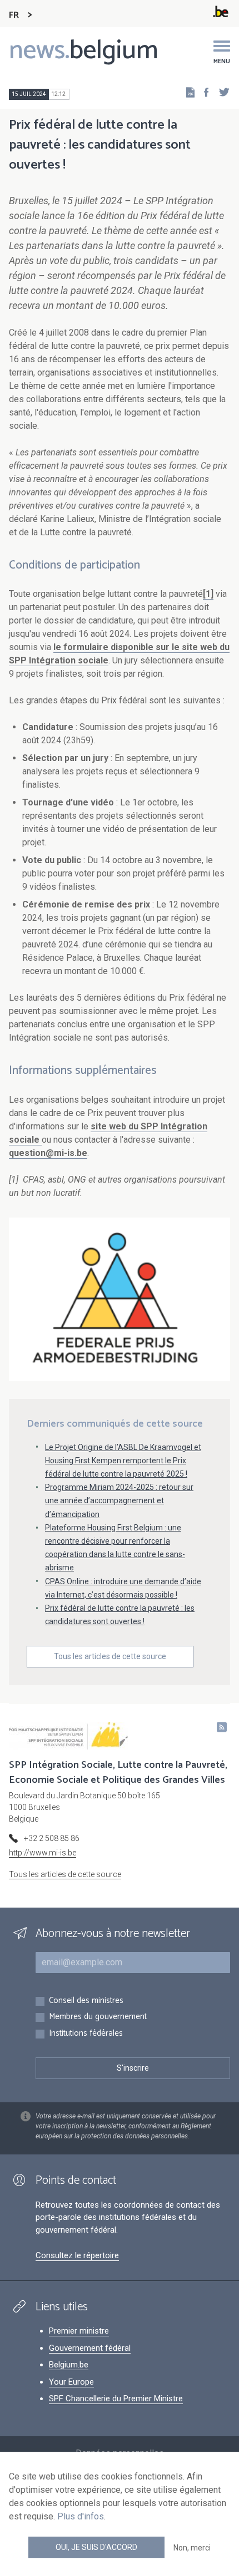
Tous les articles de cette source (110, 1656)
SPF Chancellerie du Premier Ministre (116, 2398)
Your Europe (71, 2382)
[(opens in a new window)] (203, 92)
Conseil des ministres (86, 2001)
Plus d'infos (81, 2516)
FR (14, 15)
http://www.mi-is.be (43, 1853)
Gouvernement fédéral (90, 2348)
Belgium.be (69, 2365)
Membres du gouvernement (98, 2017)
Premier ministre (79, 2331)
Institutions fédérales (86, 2034)
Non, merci (192, 2548)
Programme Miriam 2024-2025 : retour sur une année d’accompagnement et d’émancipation (119, 1500)
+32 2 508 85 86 (52, 1838)
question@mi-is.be (48, 1153)
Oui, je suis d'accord (96, 2547)
